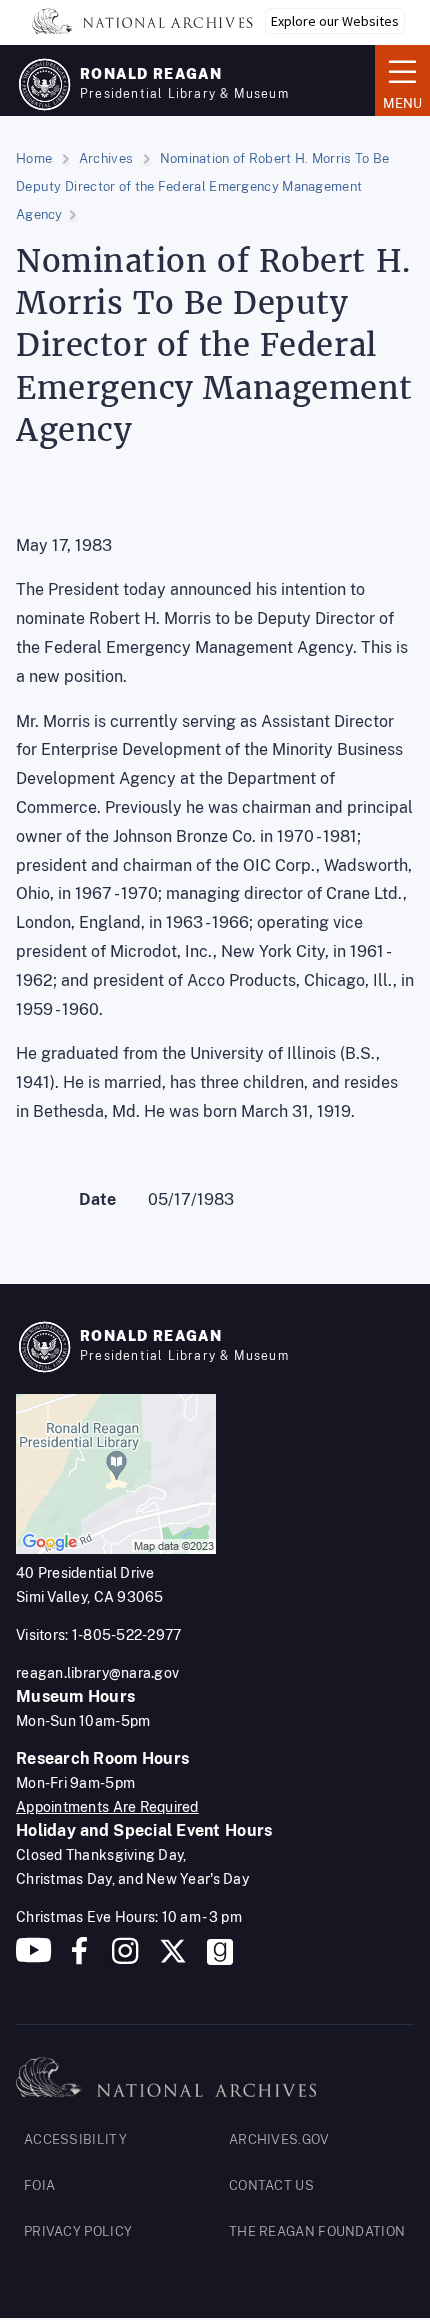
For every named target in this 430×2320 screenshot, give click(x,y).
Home (34, 158)
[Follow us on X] (173, 1958)
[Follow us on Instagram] (123, 1958)
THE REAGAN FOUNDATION (317, 2231)
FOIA (39, 2185)
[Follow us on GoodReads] (220, 1958)
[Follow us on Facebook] (79, 1958)
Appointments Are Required (107, 1807)
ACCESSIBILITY (75, 2139)
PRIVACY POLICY (78, 2231)
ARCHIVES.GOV (279, 2139)
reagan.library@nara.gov (97, 1673)
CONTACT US (271, 2185)
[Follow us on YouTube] (34, 1958)
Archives (106, 158)
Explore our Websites (335, 21)
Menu (398, 79)
